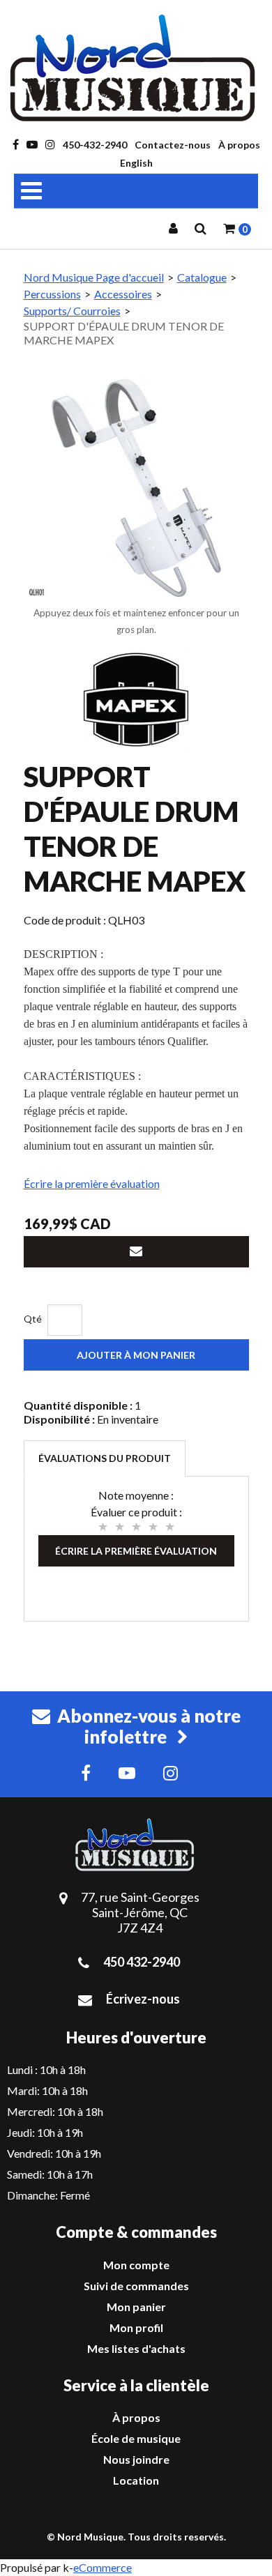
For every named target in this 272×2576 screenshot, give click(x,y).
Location (136, 2480)
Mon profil (136, 2327)
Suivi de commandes (136, 2286)
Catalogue (202, 277)
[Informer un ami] (136, 1252)
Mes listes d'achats (136, 2348)
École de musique (136, 2438)
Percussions (52, 294)
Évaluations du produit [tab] (105, 1458)
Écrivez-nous (143, 1999)
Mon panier (136, 2307)
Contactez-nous (173, 145)
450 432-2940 (142, 1962)
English (136, 163)
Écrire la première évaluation (92, 1183)
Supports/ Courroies (72, 311)
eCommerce (103, 2567)
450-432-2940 (95, 145)
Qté (33, 1319)
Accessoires (123, 294)
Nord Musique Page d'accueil (94, 277)
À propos (239, 145)
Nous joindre (136, 2459)
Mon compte (136, 2265)
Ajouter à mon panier (136, 1355)
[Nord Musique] (136, 68)
